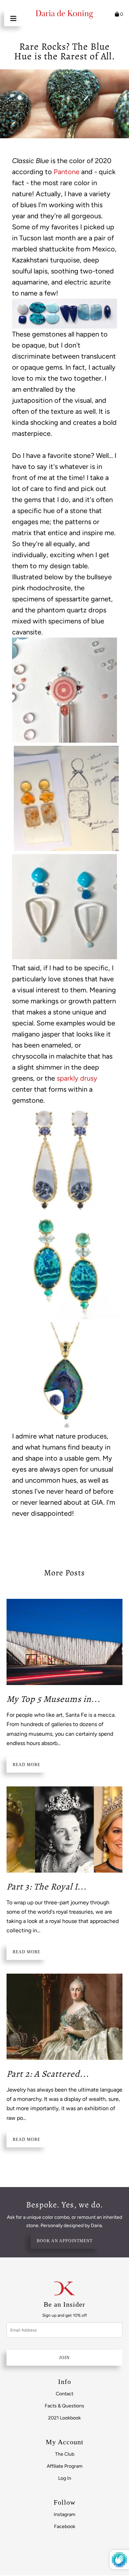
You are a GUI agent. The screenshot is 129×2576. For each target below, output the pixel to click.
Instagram (64, 2514)
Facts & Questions (64, 2406)
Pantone (67, 172)
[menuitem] (65, 2394)
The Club (65, 2454)
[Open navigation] (14, 18)
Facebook (65, 2527)
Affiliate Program (65, 2466)
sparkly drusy (77, 1078)
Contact (64, 2394)
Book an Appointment (65, 2241)
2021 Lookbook (64, 2418)
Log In (65, 2478)
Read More (26, 1765)
